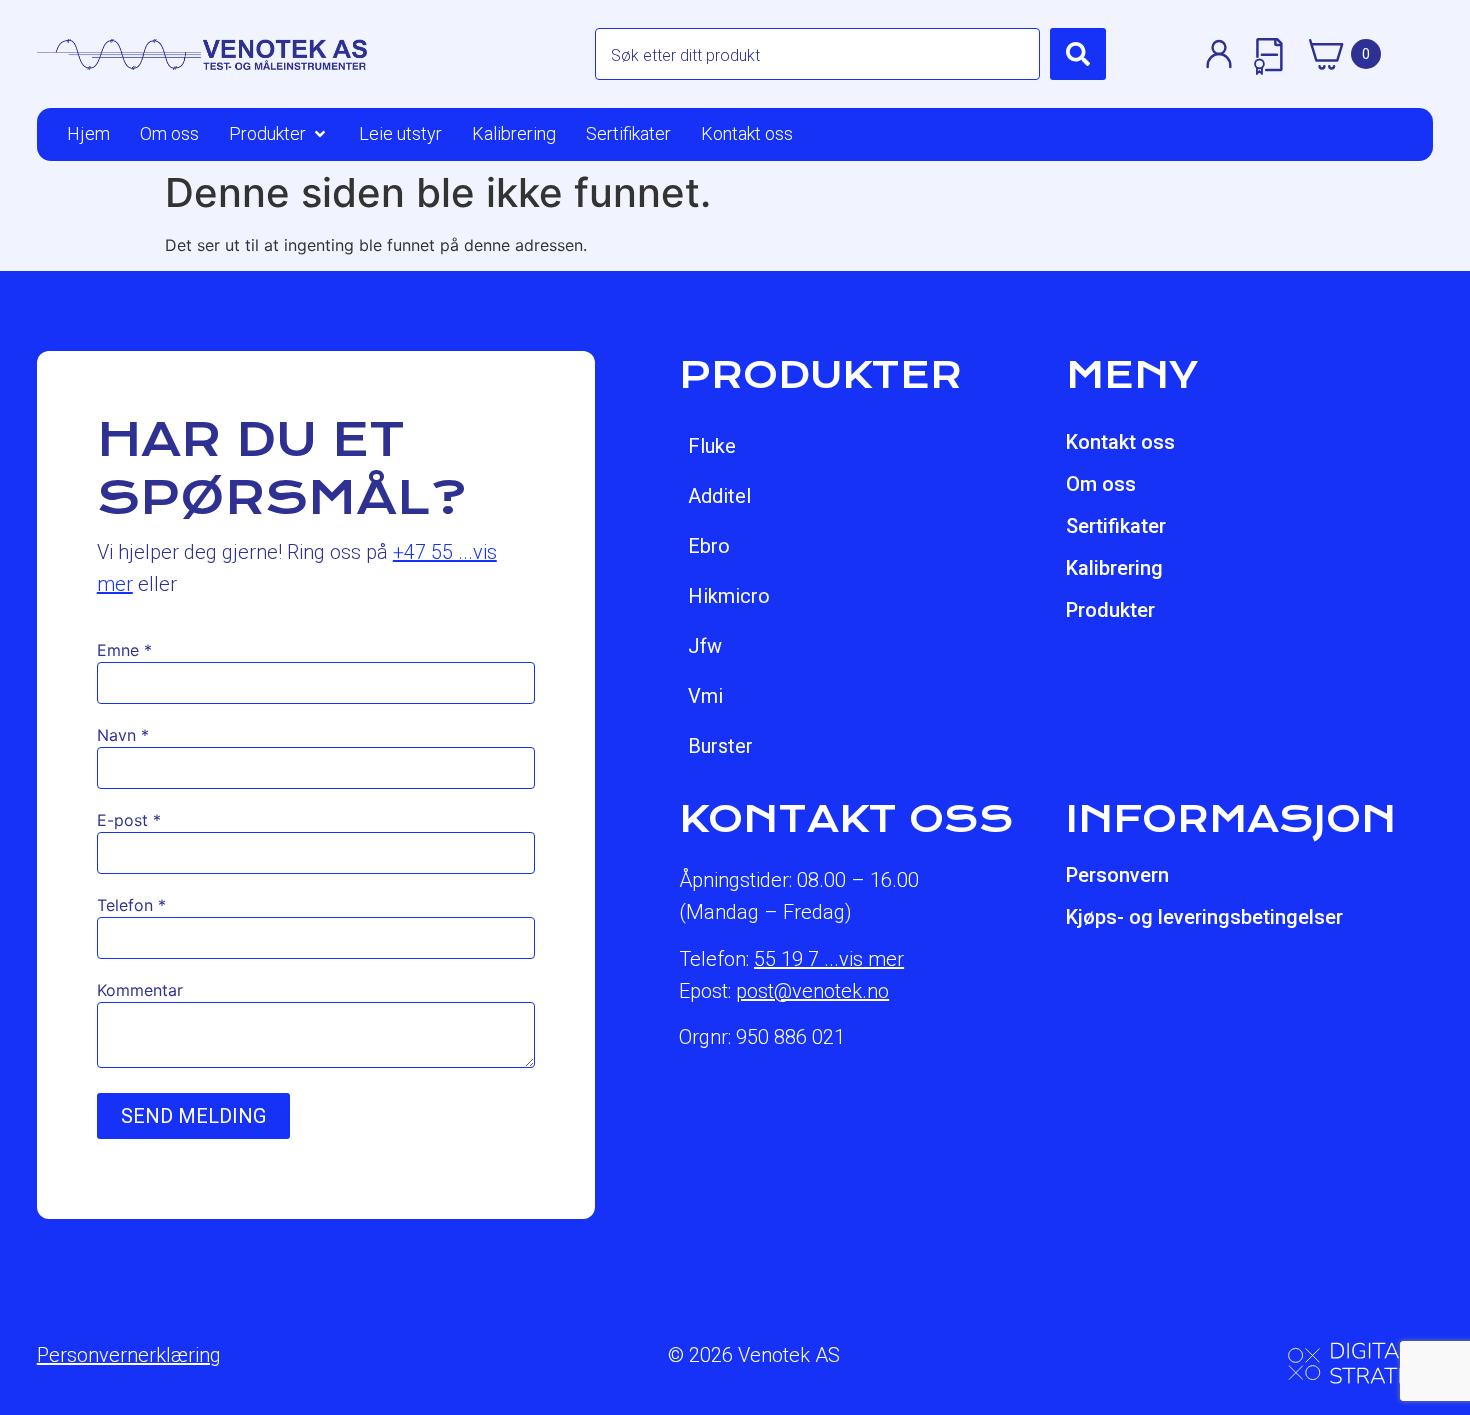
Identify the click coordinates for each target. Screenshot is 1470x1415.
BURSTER (720, 746)
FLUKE (712, 446)
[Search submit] (1078, 54)
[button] (279, 134)
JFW (705, 646)
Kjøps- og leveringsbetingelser (1204, 917)
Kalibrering (1114, 568)
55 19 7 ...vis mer (829, 959)
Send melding (193, 1116)
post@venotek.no (812, 991)
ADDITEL (719, 496)
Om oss (1101, 484)
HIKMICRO (729, 596)
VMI (705, 696)
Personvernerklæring (129, 1355)
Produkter (1110, 610)
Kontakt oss (1120, 442)
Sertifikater (1116, 526)
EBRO (709, 546)
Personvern (1117, 875)
